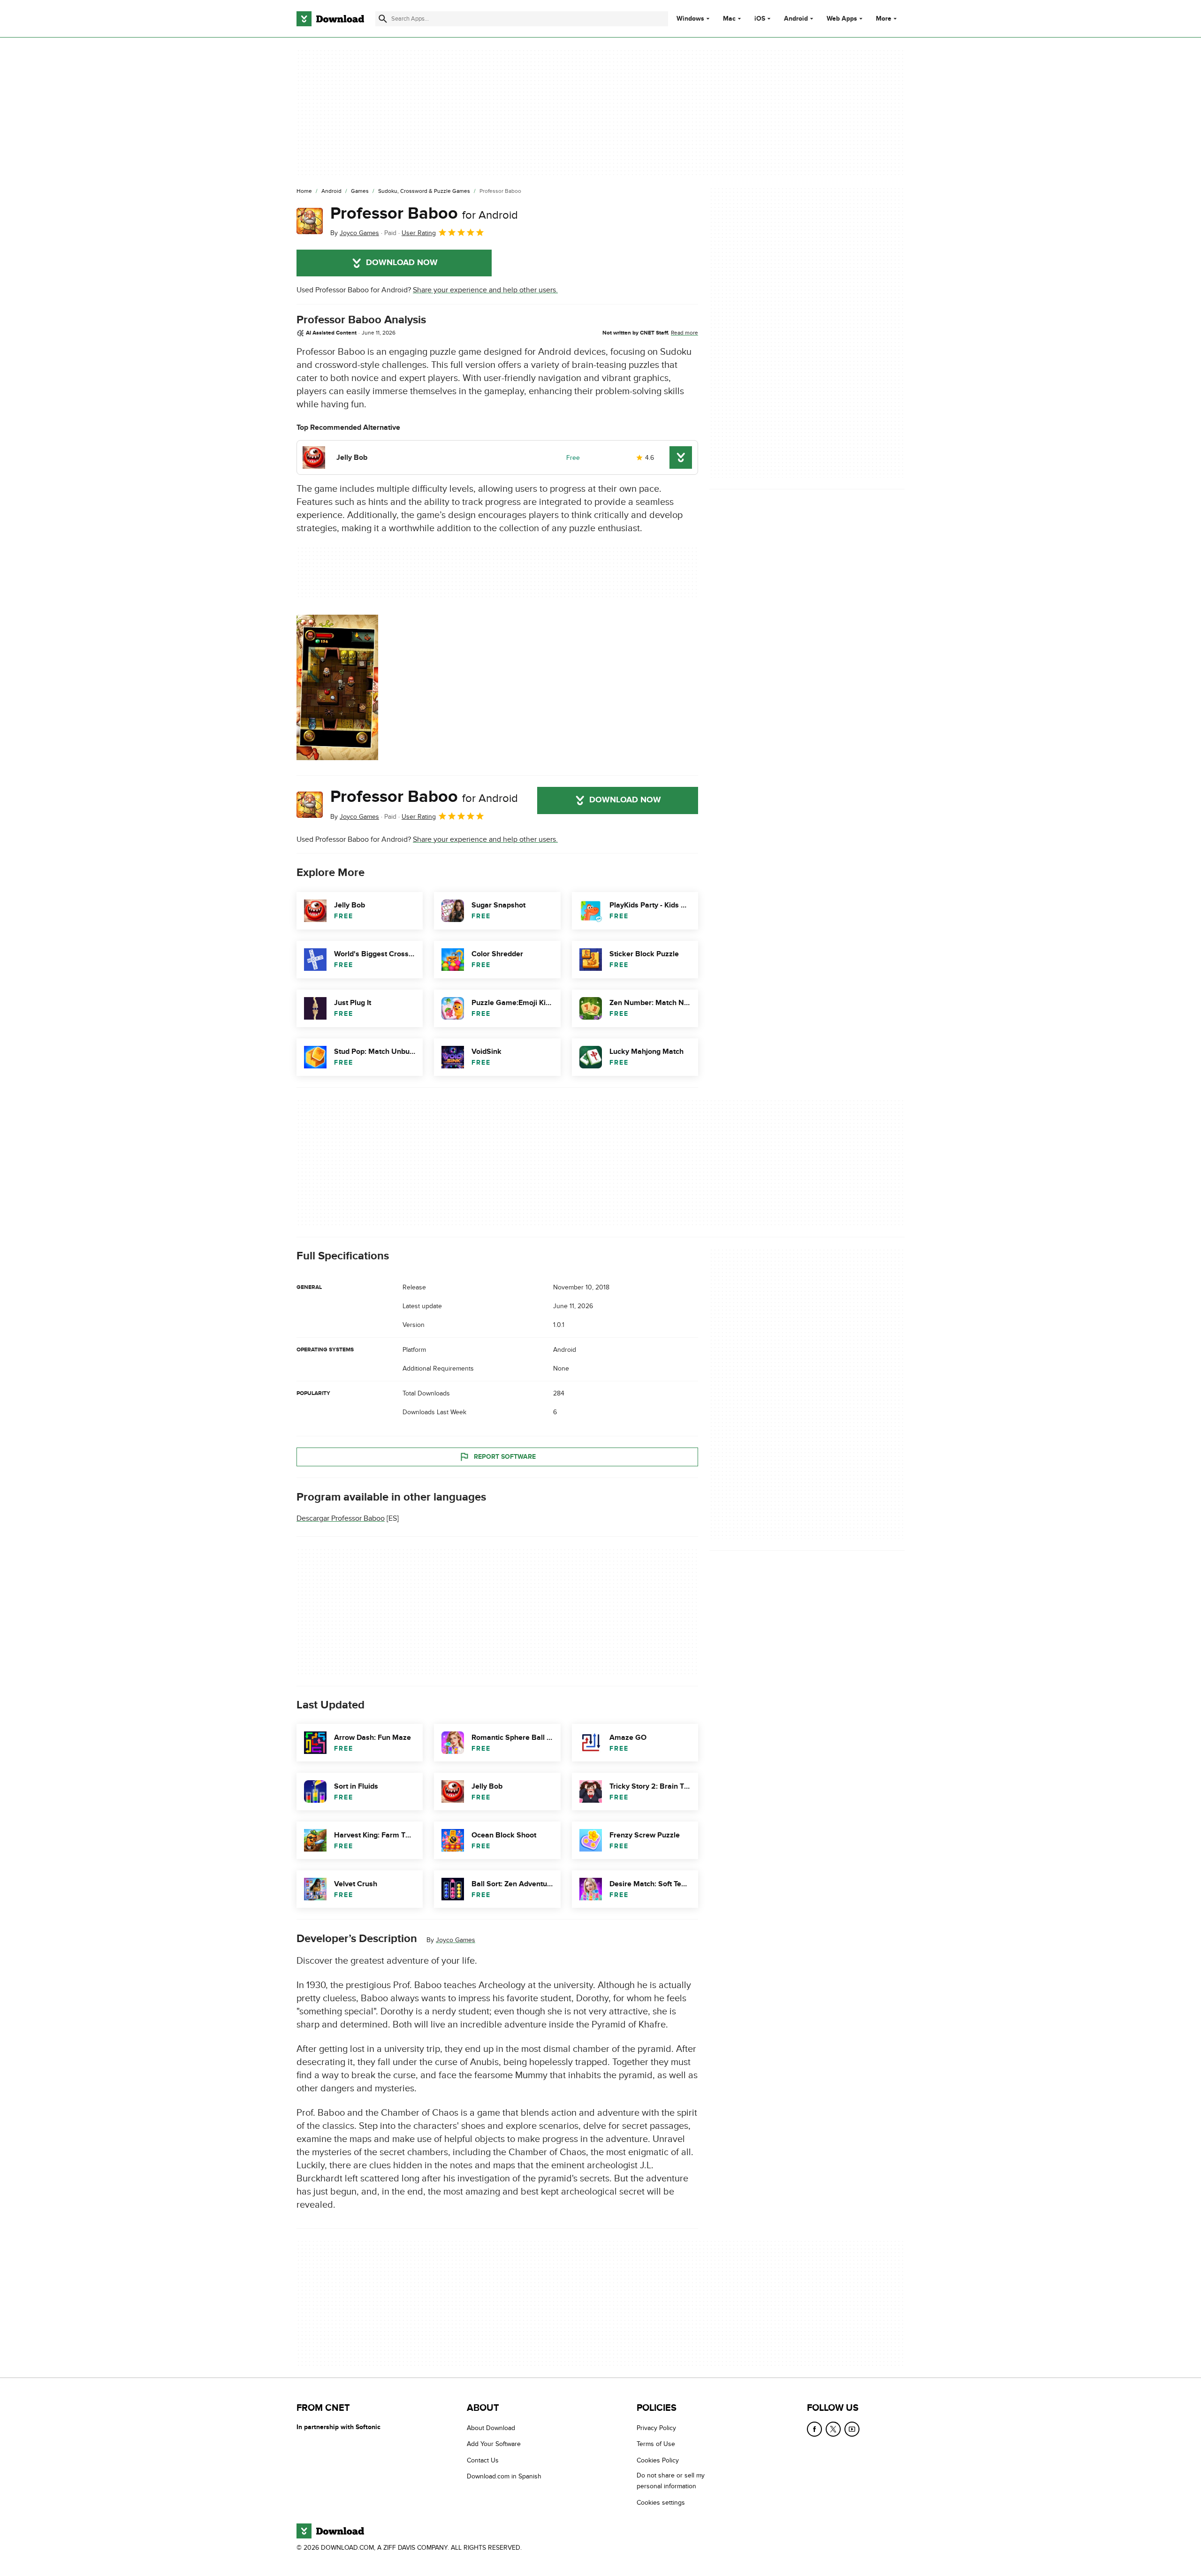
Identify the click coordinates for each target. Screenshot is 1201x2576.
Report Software (505, 1457)
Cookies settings (661, 2503)
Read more (684, 333)
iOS (760, 19)
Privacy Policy (656, 2428)
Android (796, 19)
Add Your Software (494, 2444)
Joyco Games (456, 1940)
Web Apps (842, 19)
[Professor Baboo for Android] (310, 221)
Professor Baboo (424, 213)
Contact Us (483, 2460)
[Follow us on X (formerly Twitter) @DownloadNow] (833, 2429)
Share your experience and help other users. (485, 290)
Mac (729, 19)
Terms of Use (656, 2444)
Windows (690, 19)
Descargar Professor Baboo (341, 1518)
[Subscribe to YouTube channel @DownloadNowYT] (852, 2429)
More (884, 19)
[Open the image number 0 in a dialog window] (337, 687)
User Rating (419, 233)
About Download (491, 2428)
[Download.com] (330, 19)
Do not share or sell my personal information (671, 2481)
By (355, 233)
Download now (402, 263)
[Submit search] (383, 19)
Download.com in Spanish (504, 2477)
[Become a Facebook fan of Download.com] (814, 2429)
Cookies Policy (658, 2460)
